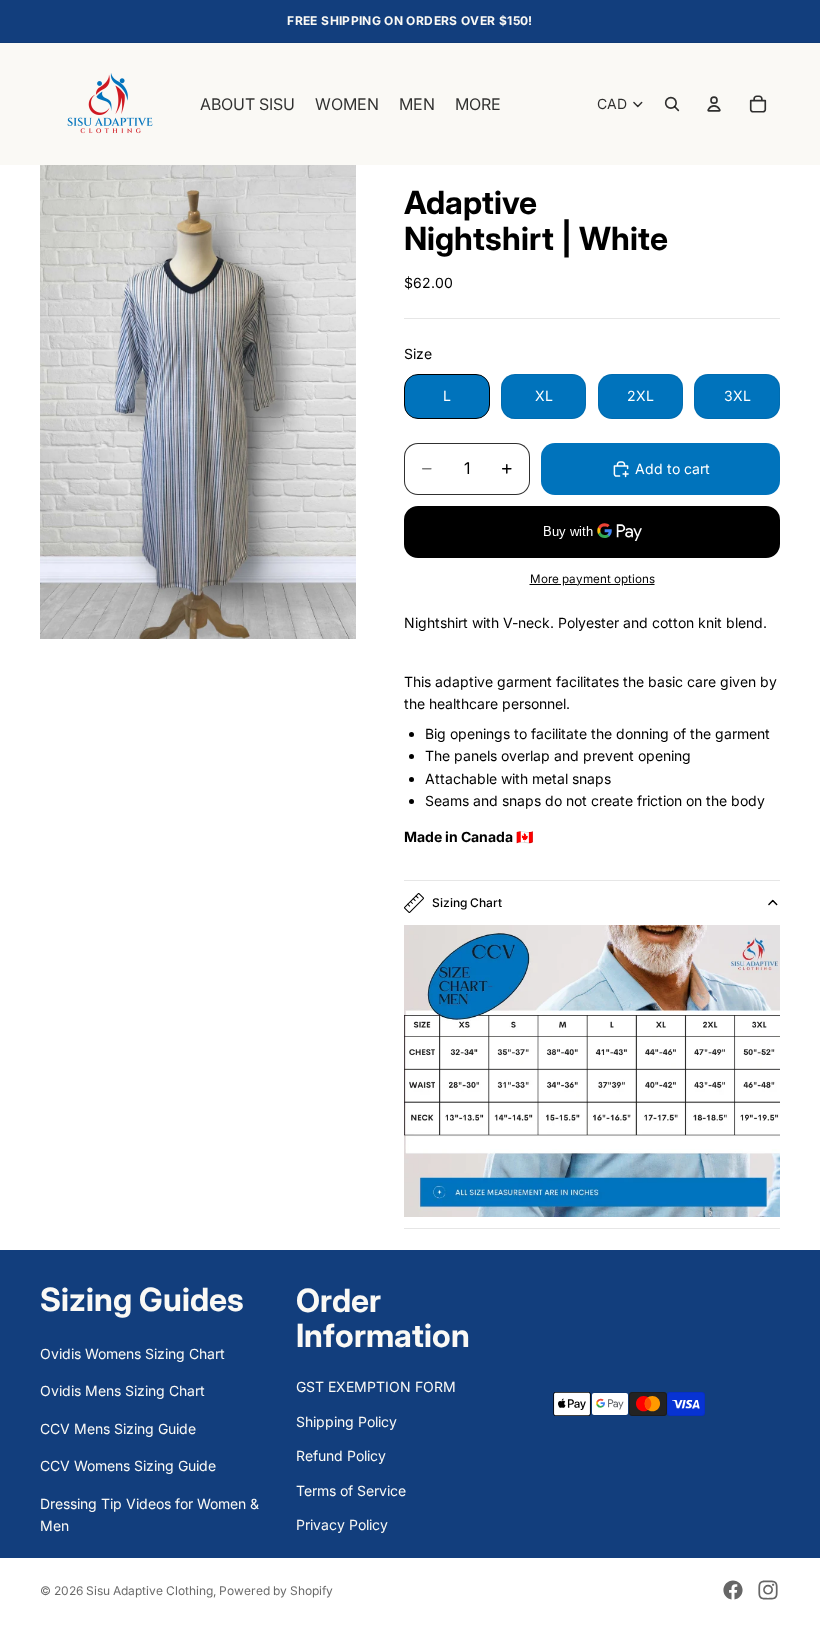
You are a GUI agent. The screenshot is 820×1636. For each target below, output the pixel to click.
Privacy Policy (342, 1524)
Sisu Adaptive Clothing (149, 1590)
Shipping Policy (346, 1421)
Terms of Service (351, 1490)
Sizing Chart (467, 902)
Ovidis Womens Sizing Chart (132, 1353)
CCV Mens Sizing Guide (118, 1428)
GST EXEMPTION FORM (376, 1386)
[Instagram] (768, 1590)
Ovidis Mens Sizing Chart (122, 1390)
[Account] (714, 104)
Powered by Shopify (276, 1590)
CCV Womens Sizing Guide (128, 1465)
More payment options (592, 579)
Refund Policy (341, 1455)
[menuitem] (478, 104)
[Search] (672, 104)
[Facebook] (733, 1590)
